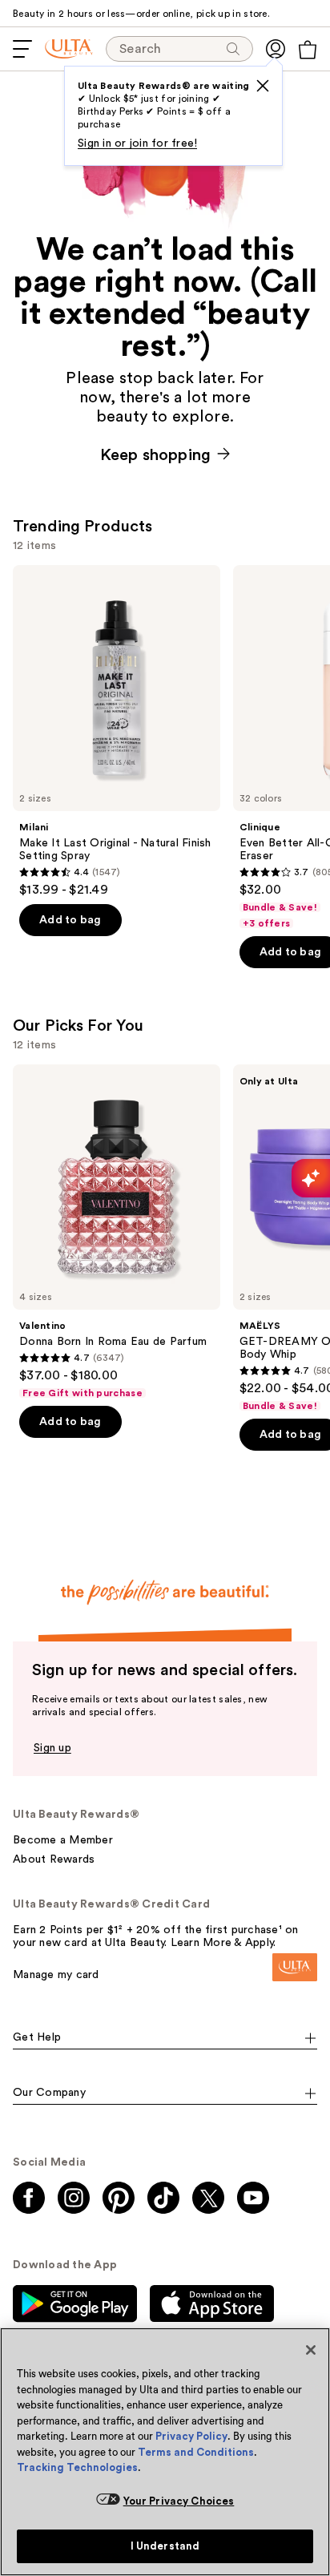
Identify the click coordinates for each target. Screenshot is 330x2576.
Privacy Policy (191, 2436)
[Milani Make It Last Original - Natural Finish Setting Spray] (117, 731)
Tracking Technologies (77, 2467)
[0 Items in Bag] (308, 50)
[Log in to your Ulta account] (276, 49)
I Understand (165, 2546)
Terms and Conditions (196, 2452)
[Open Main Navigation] (22, 49)
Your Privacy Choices (179, 2501)
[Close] (311, 2350)
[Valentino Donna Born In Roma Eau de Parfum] (117, 1232)
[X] (263, 86)
